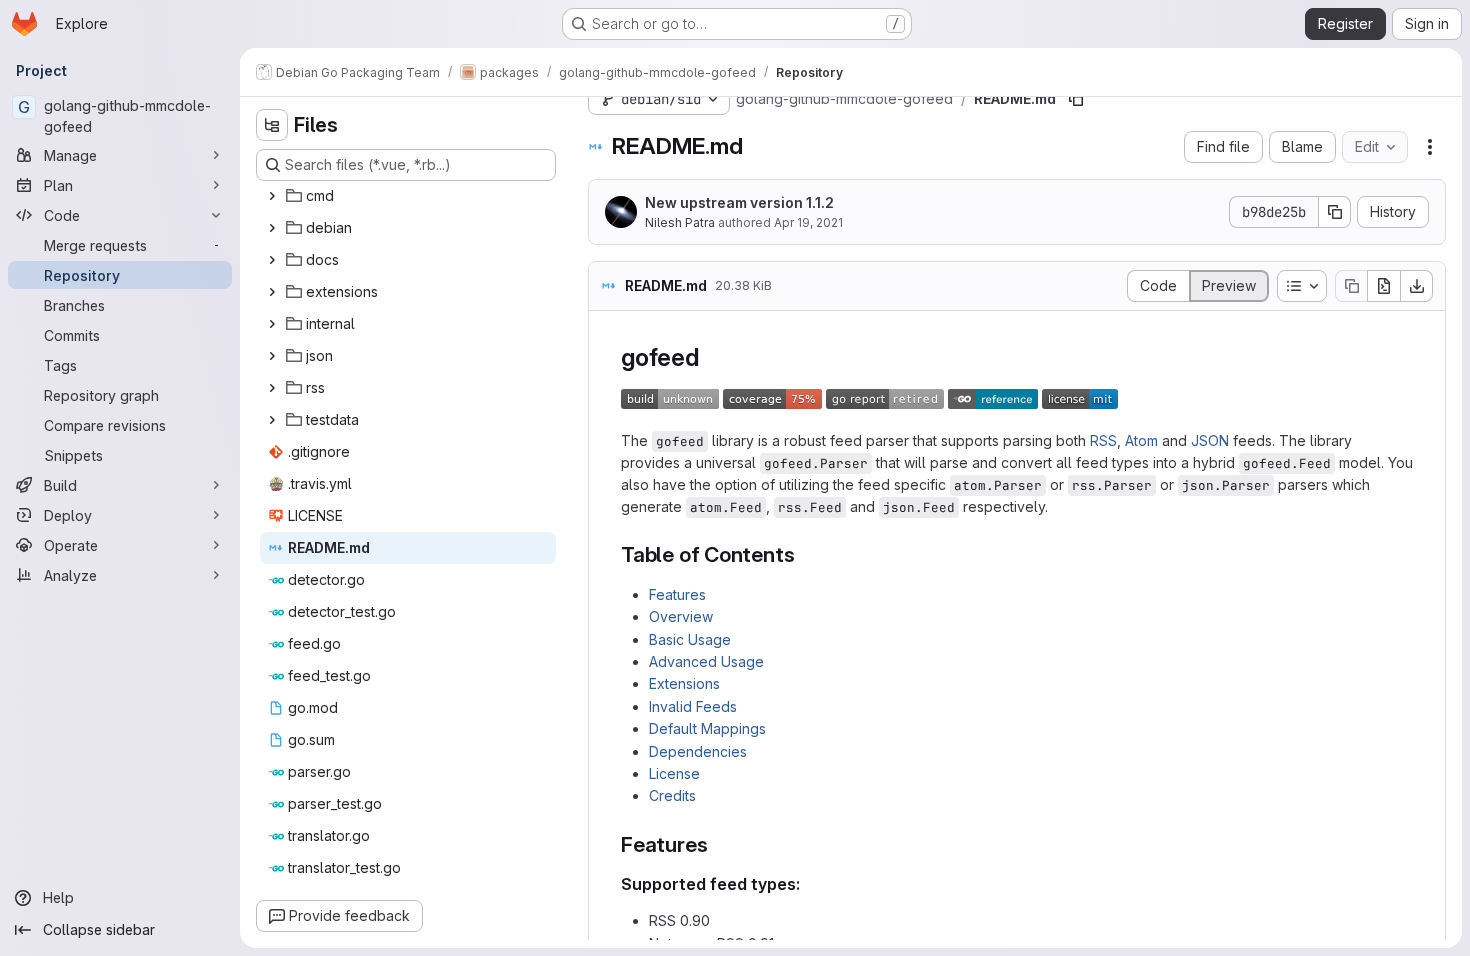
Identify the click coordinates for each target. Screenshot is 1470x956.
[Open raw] (1384, 286)
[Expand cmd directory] (272, 196)
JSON (1210, 440)
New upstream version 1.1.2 (739, 202)
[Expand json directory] (272, 356)
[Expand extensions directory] (272, 292)
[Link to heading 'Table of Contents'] (805, 554)
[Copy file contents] (1351, 286)
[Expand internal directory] (272, 324)
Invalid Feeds (693, 706)
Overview (681, 616)
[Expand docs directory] (272, 260)
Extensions (684, 683)
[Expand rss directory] (272, 388)
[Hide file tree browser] (272, 125)
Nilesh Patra (680, 222)
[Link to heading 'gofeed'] (712, 357)
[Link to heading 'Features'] (718, 844)
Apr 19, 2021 (808, 222)
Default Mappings (707, 728)
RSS (1103, 440)
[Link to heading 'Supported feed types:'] (809, 884)
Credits (672, 795)
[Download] (1417, 286)
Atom (1141, 440)
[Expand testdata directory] (272, 420)
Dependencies (698, 751)
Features (677, 594)
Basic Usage (690, 639)
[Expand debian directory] (272, 228)
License (674, 773)
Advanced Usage (706, 661)
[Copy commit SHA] (1335, 212)
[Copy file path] (1076, 99)
